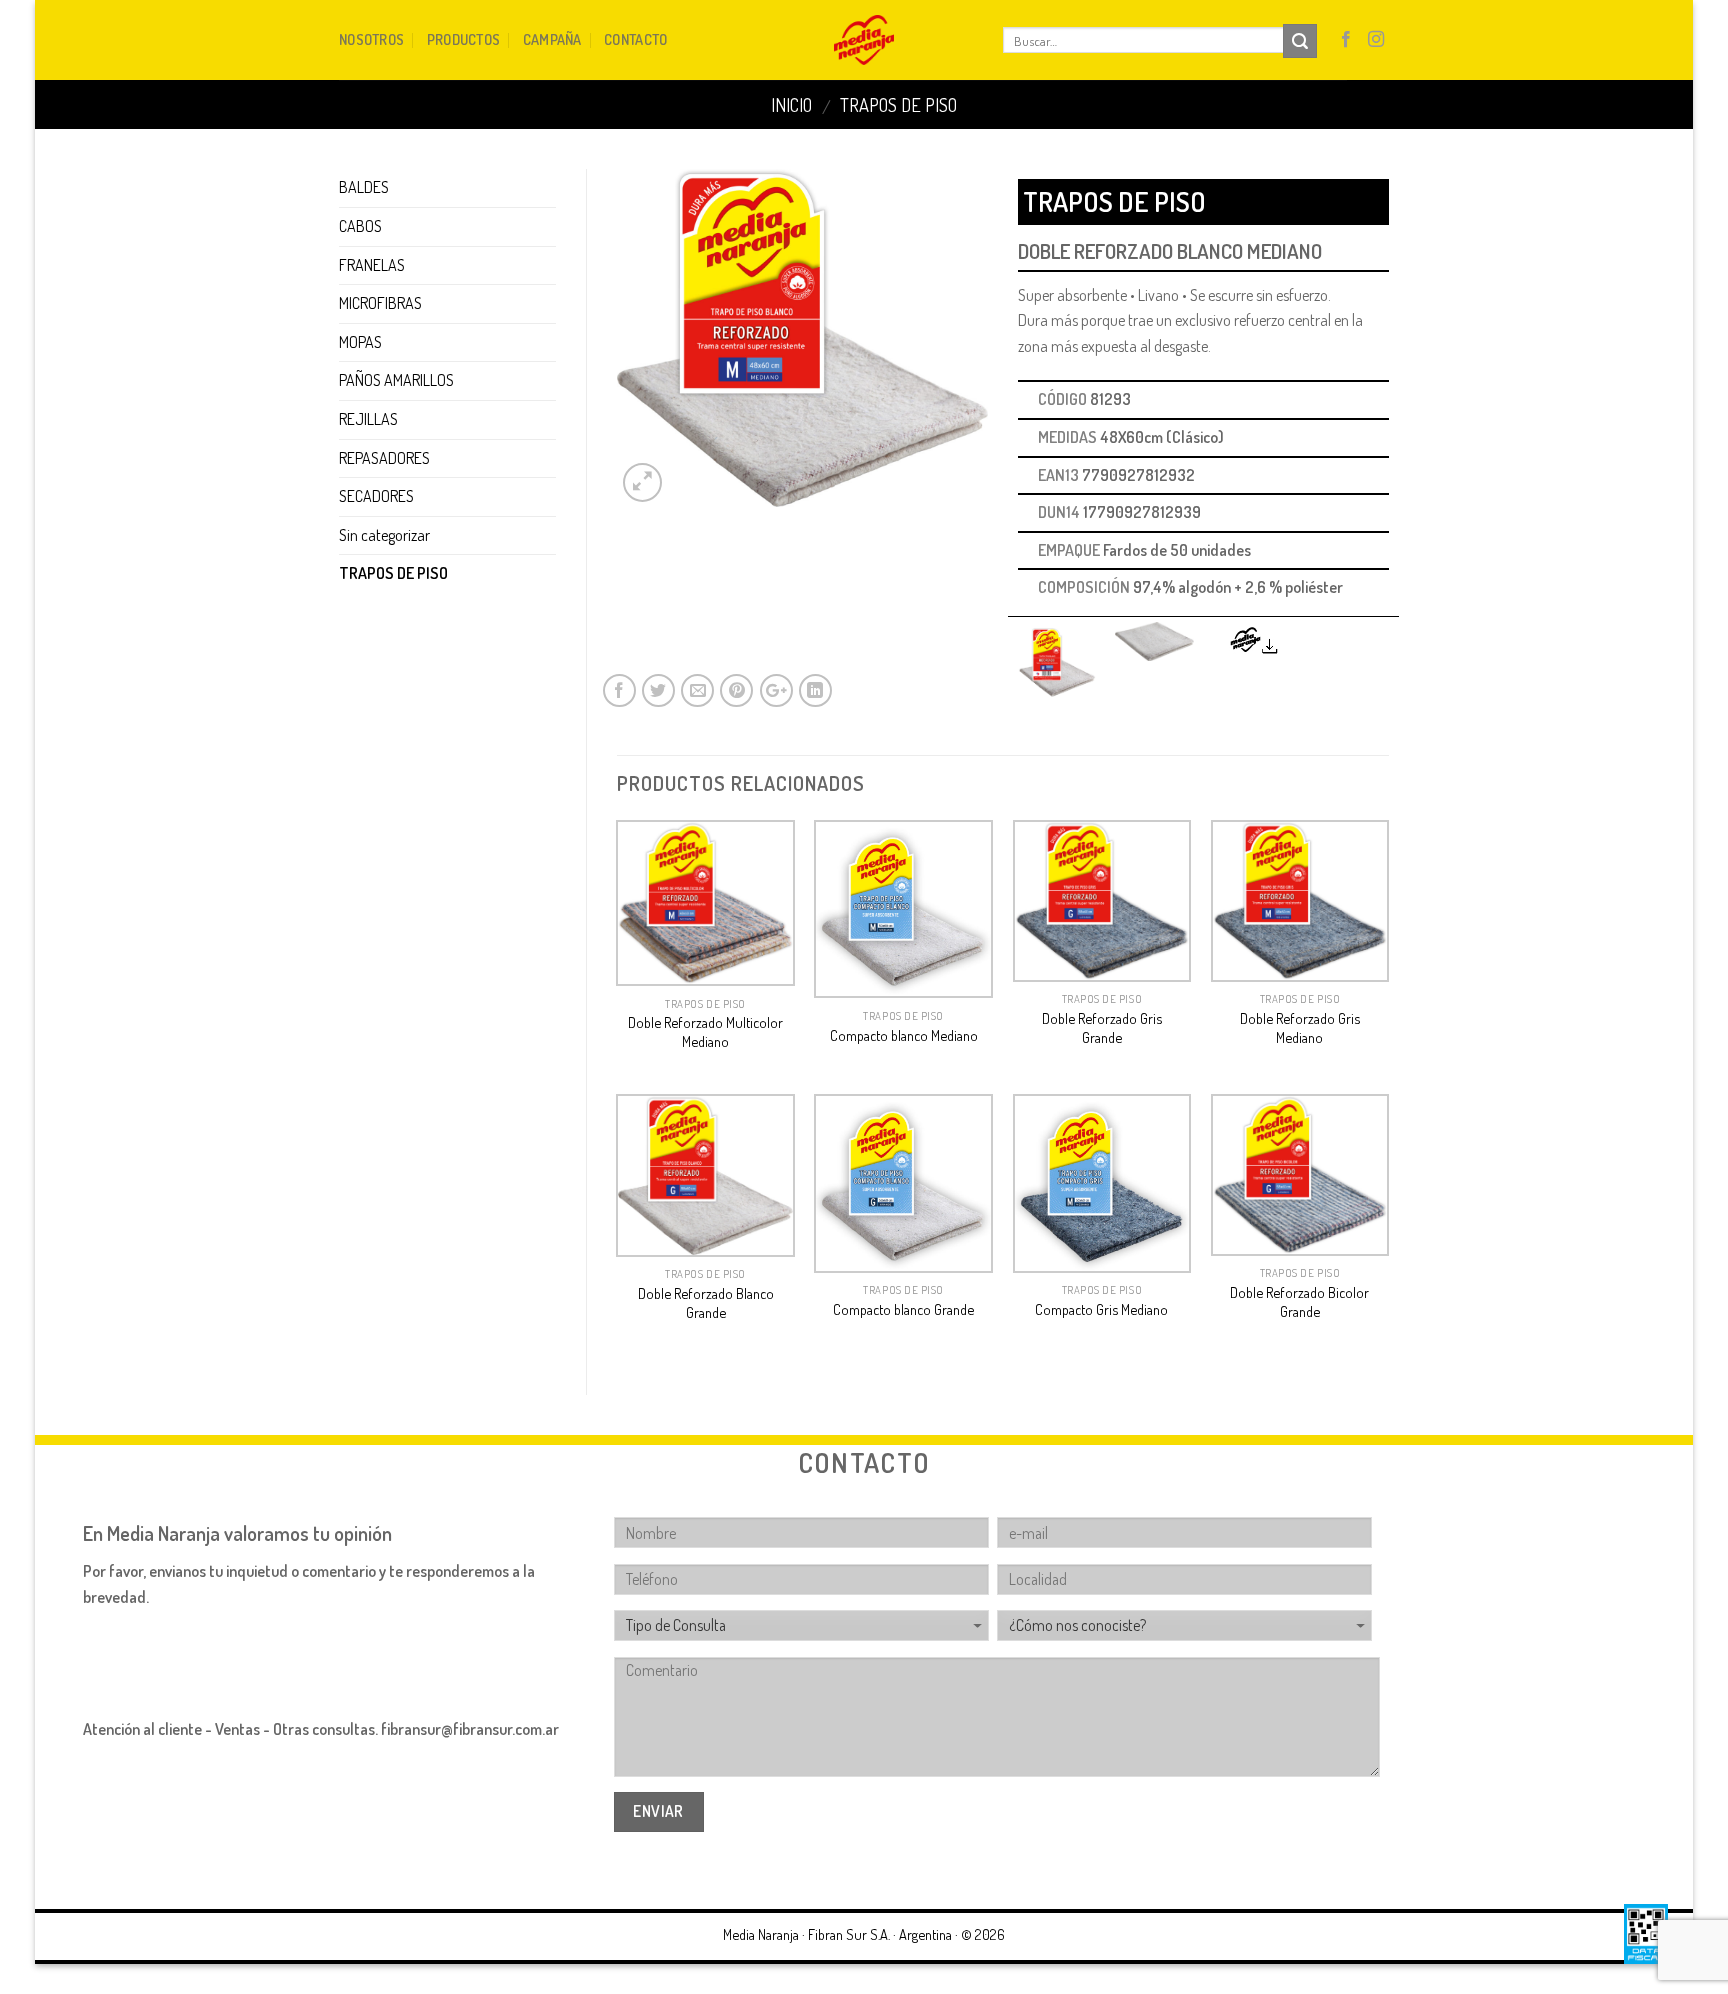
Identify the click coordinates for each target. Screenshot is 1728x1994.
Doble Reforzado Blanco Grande (706, 1302)
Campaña (552, 39)
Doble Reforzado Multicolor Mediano (705, 1031)
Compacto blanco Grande (903, 1309)
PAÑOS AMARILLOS (396, 380)
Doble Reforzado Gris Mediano (1300, 1027)
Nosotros (371, 39)
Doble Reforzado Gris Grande (1102, 1027)
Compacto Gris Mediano (1101, 1309)
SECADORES (376, 496)
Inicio (791, 104)
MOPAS (360, 342)
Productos (464, 39)
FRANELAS (372, 265)
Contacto (635, 39)
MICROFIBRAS (380, 303)
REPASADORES (384, 458)
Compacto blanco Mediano (904, 1035)
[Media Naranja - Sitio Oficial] (864, 40)
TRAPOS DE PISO (898, 104)
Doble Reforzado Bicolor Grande (1299, 1301)
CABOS (360, 226)
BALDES (364, 187)
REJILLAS (368, 419)
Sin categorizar (384, 535)
